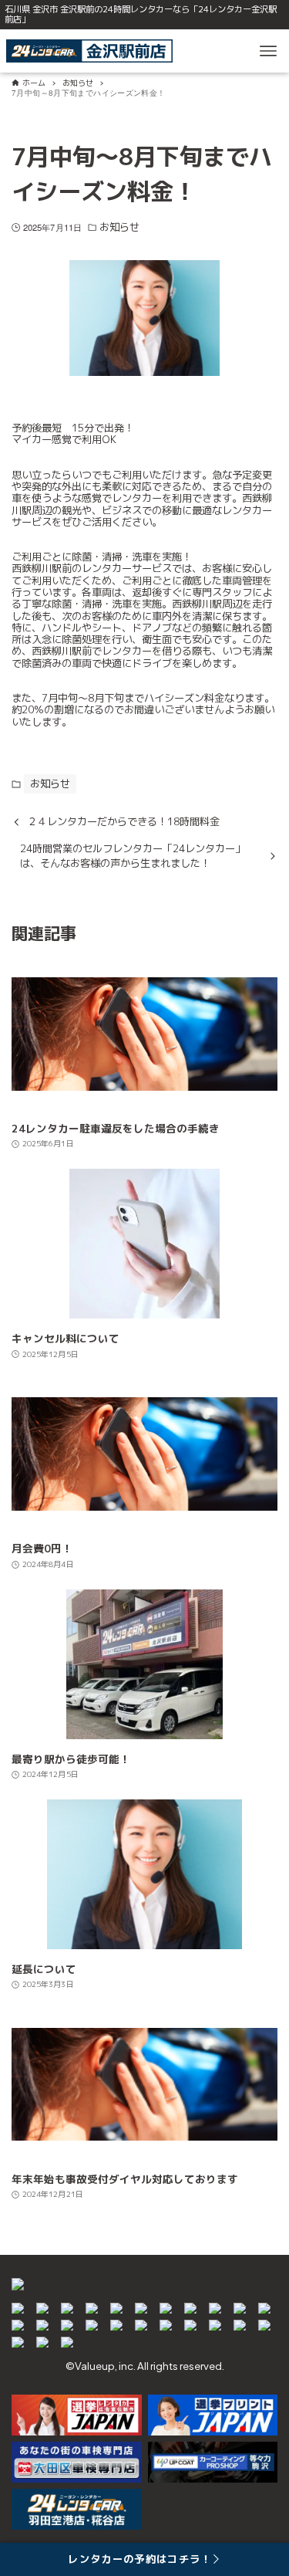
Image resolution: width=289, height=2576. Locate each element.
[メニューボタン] (268, 51)
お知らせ (119, 227)
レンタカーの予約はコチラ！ (139, 2559)
